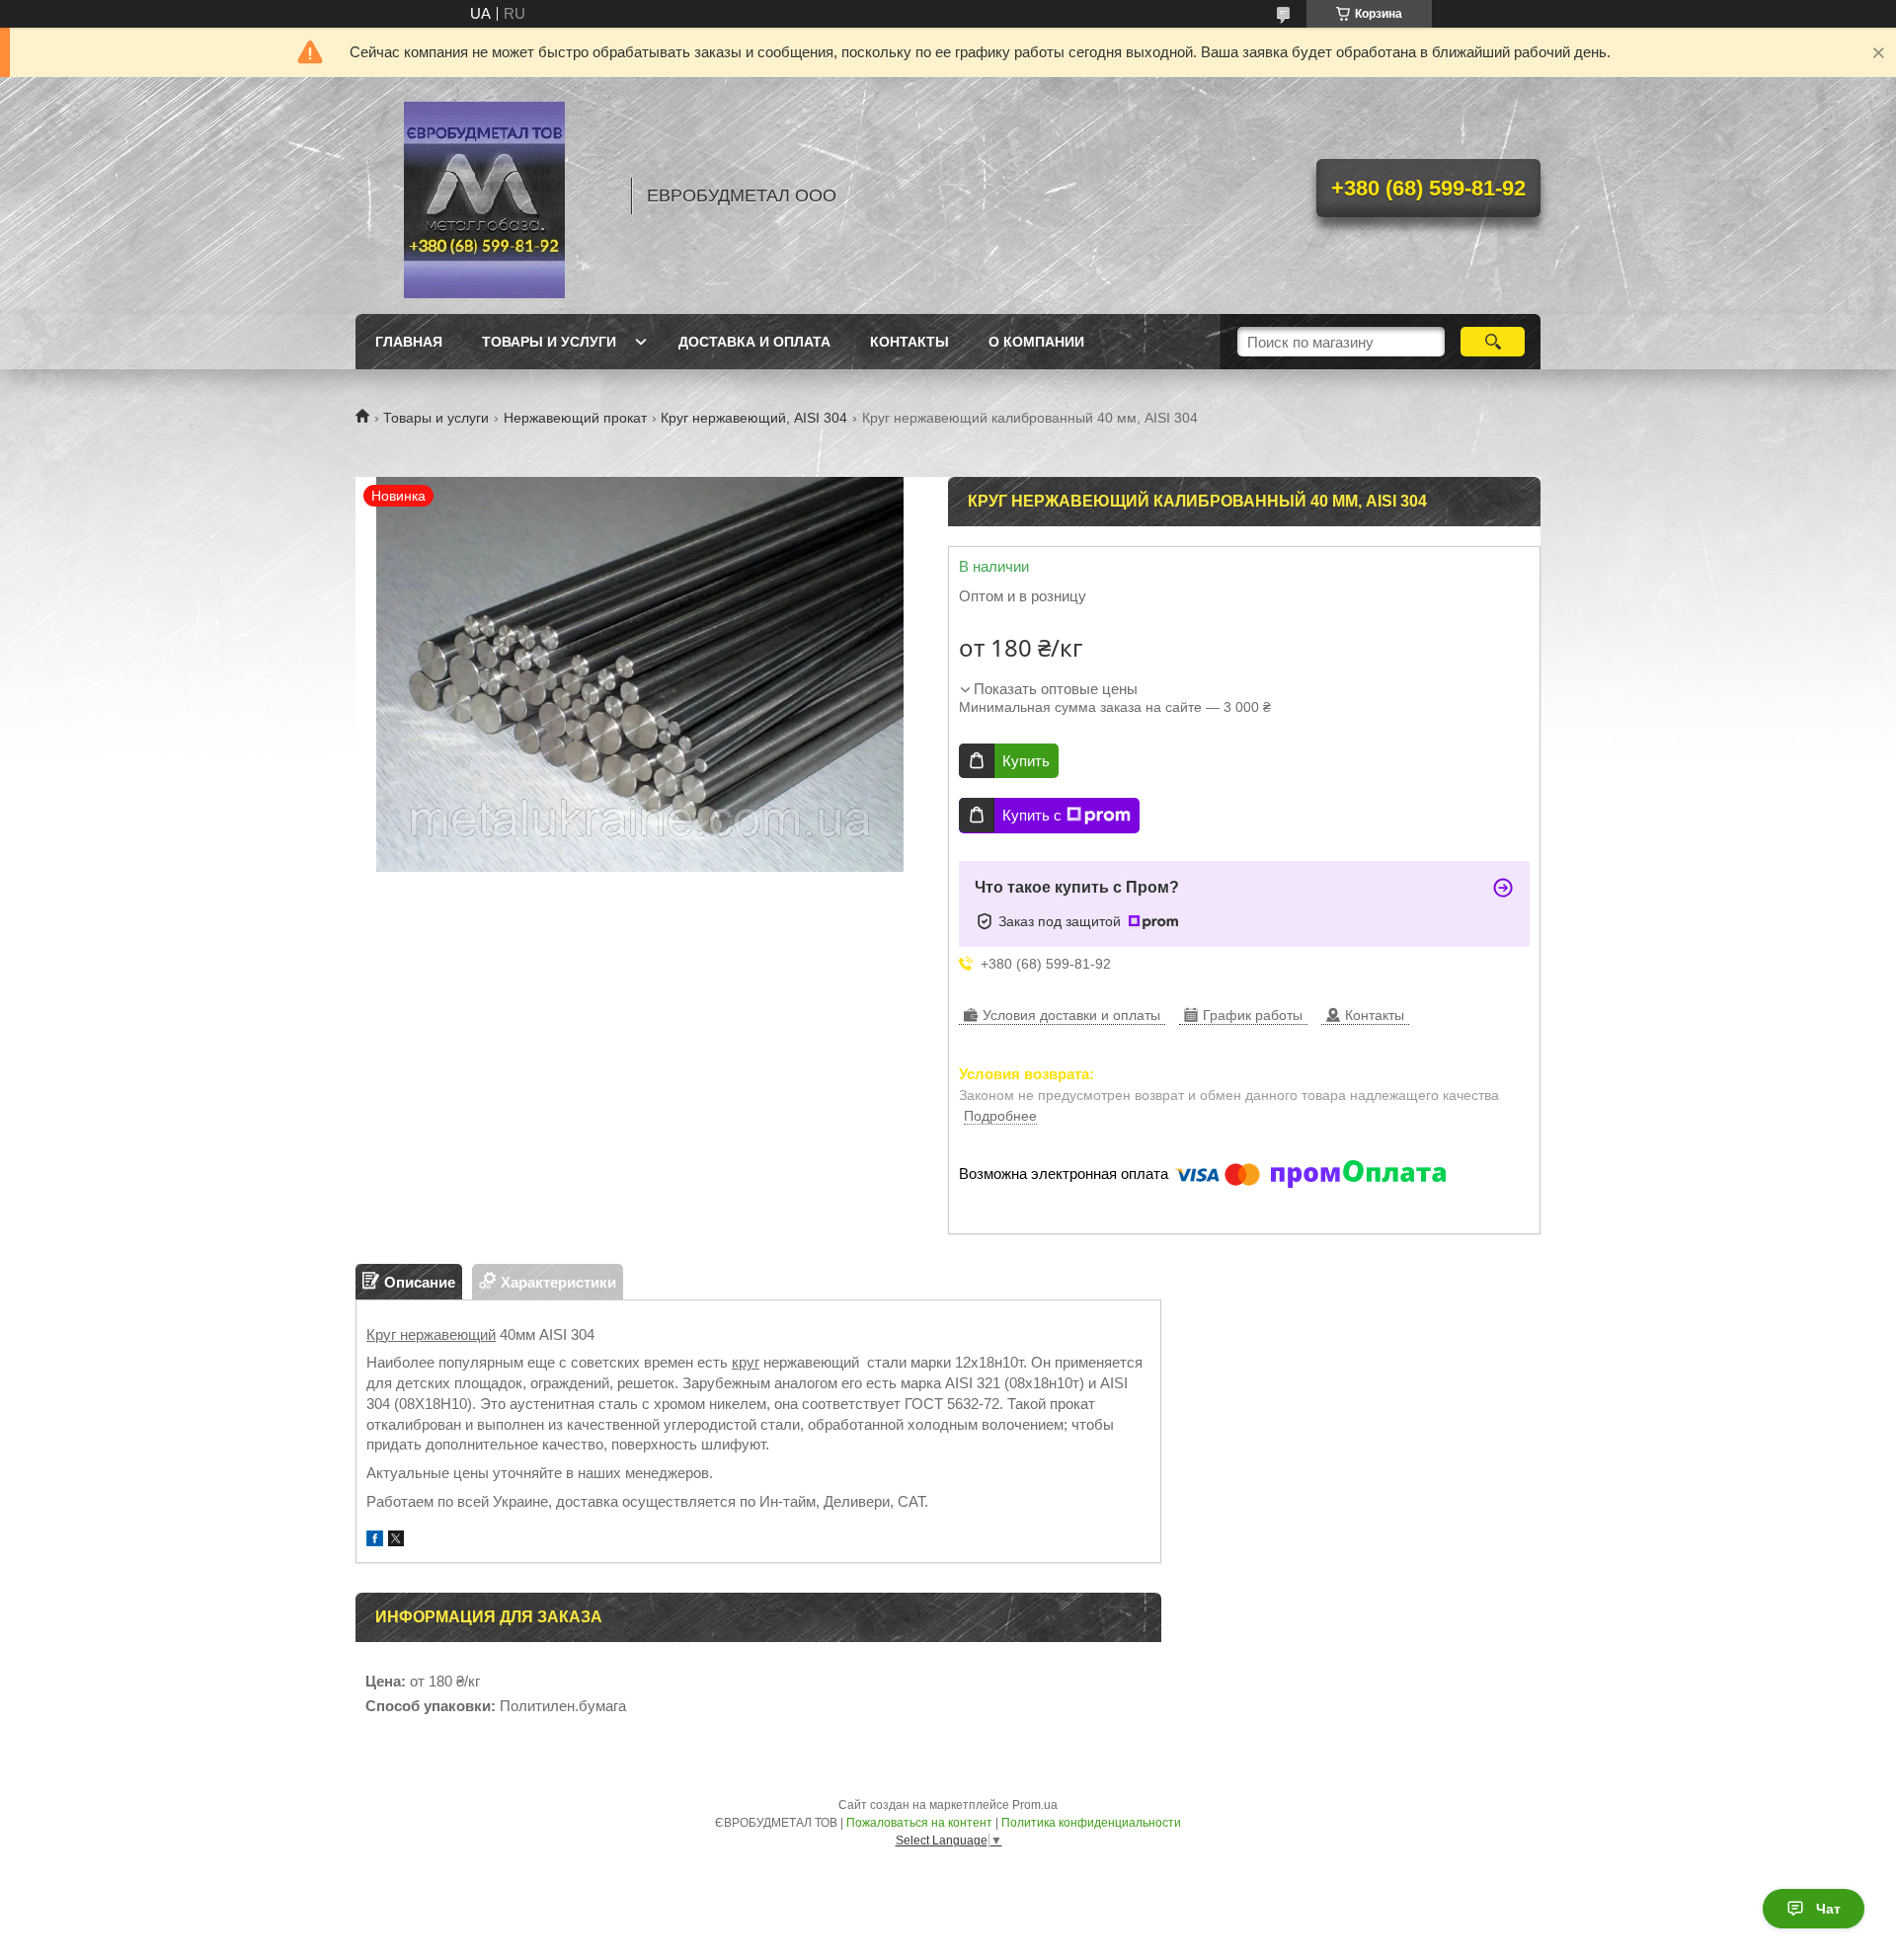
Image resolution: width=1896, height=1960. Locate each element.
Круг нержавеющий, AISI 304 (754, 418)
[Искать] (1493, 342)
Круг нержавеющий (431, 1334)
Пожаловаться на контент (919, 1823)
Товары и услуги (549, 342)
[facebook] (375, 1541)
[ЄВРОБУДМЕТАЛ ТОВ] (484, 196)
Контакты (909, 342)
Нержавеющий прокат (575, 418)
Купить (1026, 761)
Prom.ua (1035, 1805)
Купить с (1032, 815)
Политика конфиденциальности (1091, 1823)
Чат (1828, 1909)
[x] (396, 1541)
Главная (409, 342)
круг (746, 1362)
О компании (1036, 342)
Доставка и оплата (754, 342)
